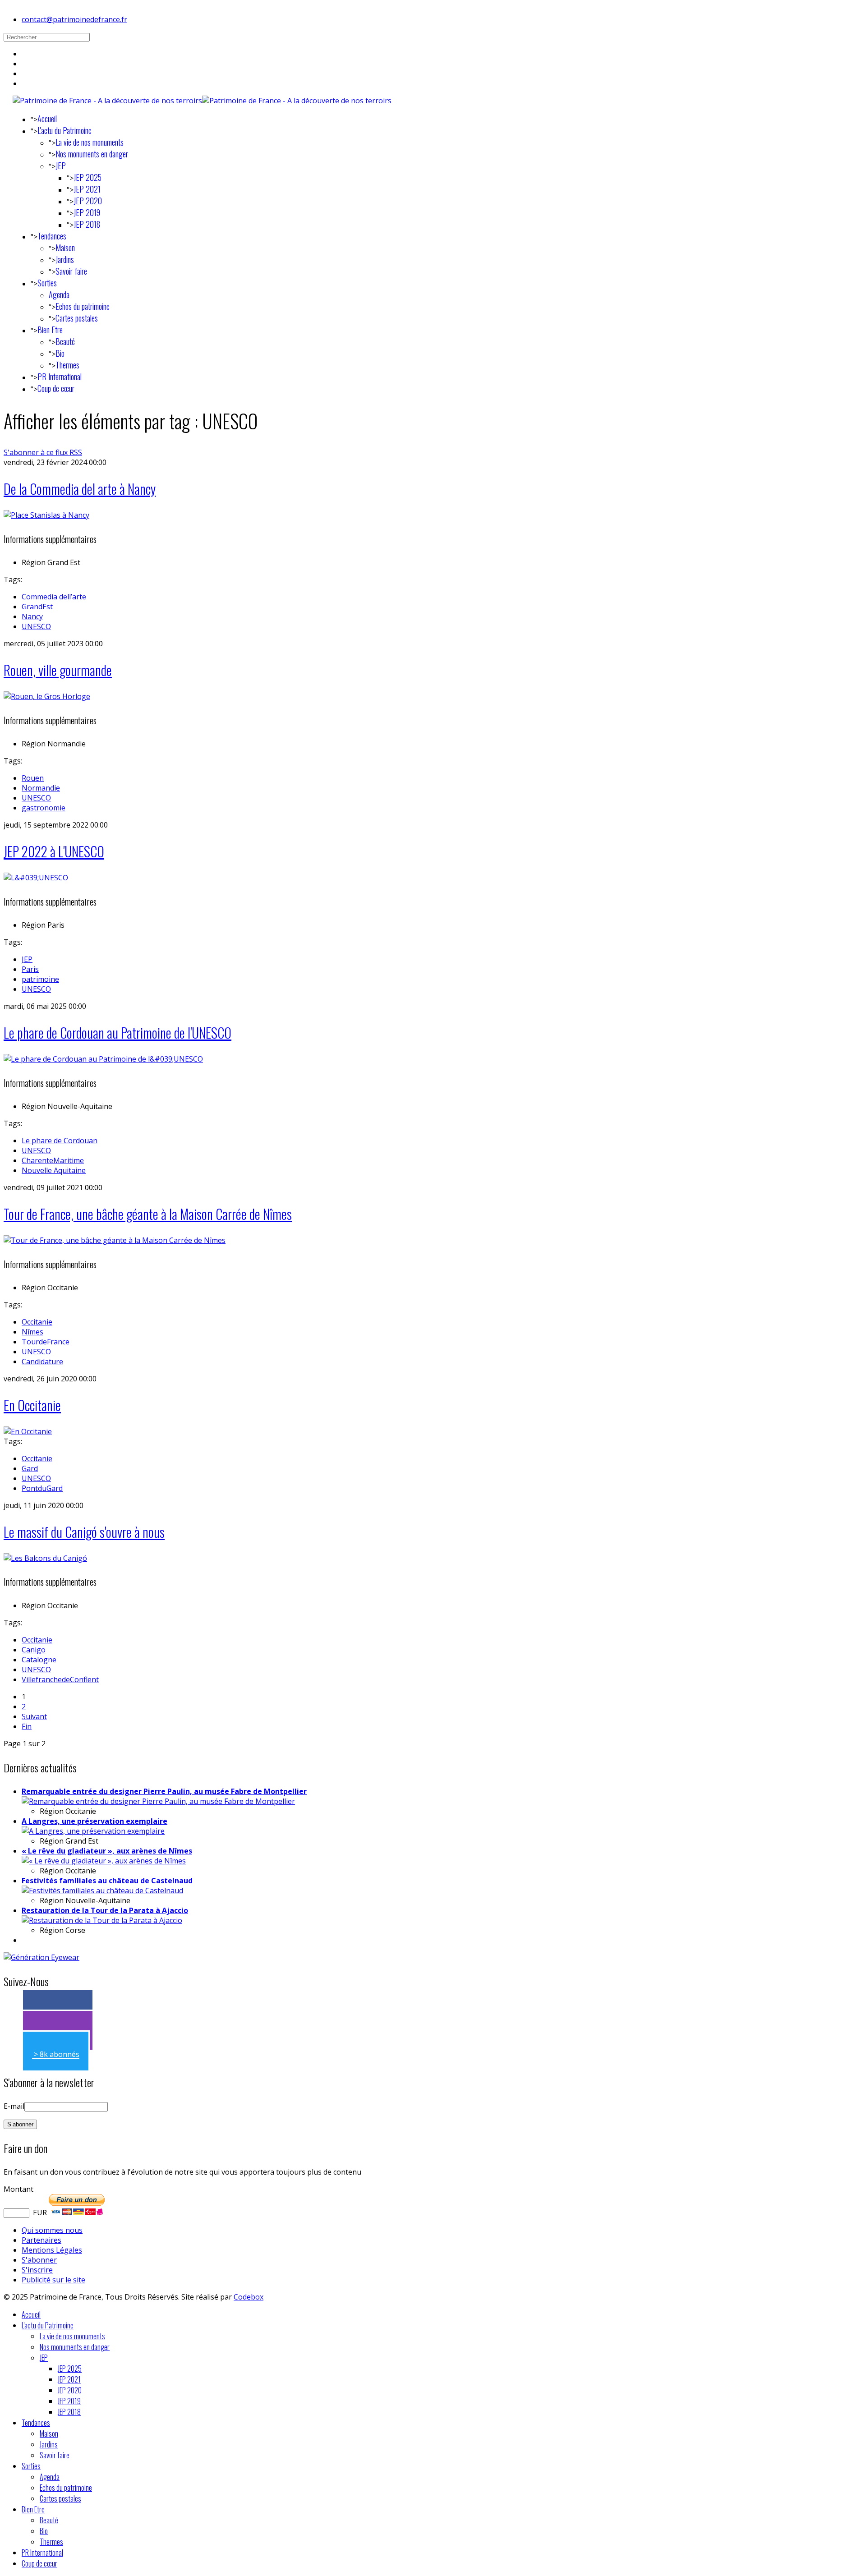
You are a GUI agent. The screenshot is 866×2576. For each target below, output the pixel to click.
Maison (65, 248)
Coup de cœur (56, 388)
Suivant (34, 1716)
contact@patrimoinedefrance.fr (74, 19)
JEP (61, 166)
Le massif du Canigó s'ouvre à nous (84, 1532)
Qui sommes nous (52, 2230)
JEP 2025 (88, 177)
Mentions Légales (52, 2250)
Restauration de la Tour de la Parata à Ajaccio (105, 1910)
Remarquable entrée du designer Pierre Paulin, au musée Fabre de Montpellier (164, 1791)
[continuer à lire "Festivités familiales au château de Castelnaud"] (102, 1891)
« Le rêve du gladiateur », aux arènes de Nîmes (107, 1851)
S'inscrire (37, 2270)
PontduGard (42, 1488)
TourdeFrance (46, 1342)
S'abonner (39, 2260)
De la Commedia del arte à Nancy (80, 489)
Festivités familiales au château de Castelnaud (107, 1881)
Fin (27, 1726)
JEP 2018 (87, 224)
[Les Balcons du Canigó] (45, 1558)
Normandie (41, 788)
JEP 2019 (87, 212)
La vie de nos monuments (90, 142)
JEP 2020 (88, 201)
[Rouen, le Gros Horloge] (47, 696)
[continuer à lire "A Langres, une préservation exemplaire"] (93, 1831)
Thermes (67, 365)
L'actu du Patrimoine (64, 130)
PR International (60, 377)
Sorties (47, 283)
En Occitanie (32, 1405)
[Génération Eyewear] (41, 1957)
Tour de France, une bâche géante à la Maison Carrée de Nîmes (148, 1214)
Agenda (59, 294)
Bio (60, 353)
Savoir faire (71, 271)
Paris (30, 969)
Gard (30, 1468)
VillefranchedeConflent (60, 1679)
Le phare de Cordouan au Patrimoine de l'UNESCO (117, 1033)
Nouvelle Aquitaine (54, 1170)
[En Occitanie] (28, 1431)
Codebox (249, 2297)
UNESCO (36, 626)
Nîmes (32, 1332)
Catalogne (39, 1660)
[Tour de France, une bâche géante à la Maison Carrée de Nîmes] (115, 1240)
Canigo (34, 1650)
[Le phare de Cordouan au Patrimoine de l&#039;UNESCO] (103, 1059)
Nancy (32, 616)
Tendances (52, 236)
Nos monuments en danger (92, 154)
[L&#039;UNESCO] (36, 878)
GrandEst (37, 607)
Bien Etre (50, 330)
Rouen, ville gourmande (58, 670)
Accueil (47, 119)
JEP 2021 (87, 189)
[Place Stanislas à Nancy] (46, 515)
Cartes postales (77, 318)
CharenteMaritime (53, 1160)
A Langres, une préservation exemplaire (94, 1821)
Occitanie (37, 1322)
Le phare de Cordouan (60, 1141)
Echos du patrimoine (83, 306)
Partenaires (41, 2240)
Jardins (65, 259)
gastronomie (44, 808)
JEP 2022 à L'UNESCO (54, 851)
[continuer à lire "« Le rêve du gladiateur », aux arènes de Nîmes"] (104, 1861)
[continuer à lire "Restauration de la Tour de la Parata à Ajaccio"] (102, 1920)
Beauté (65, 341)
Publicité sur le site (53, 2280)
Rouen (33, 778)
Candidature (42, 1362)
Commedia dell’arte (54, 597)
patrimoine (40, 979)
